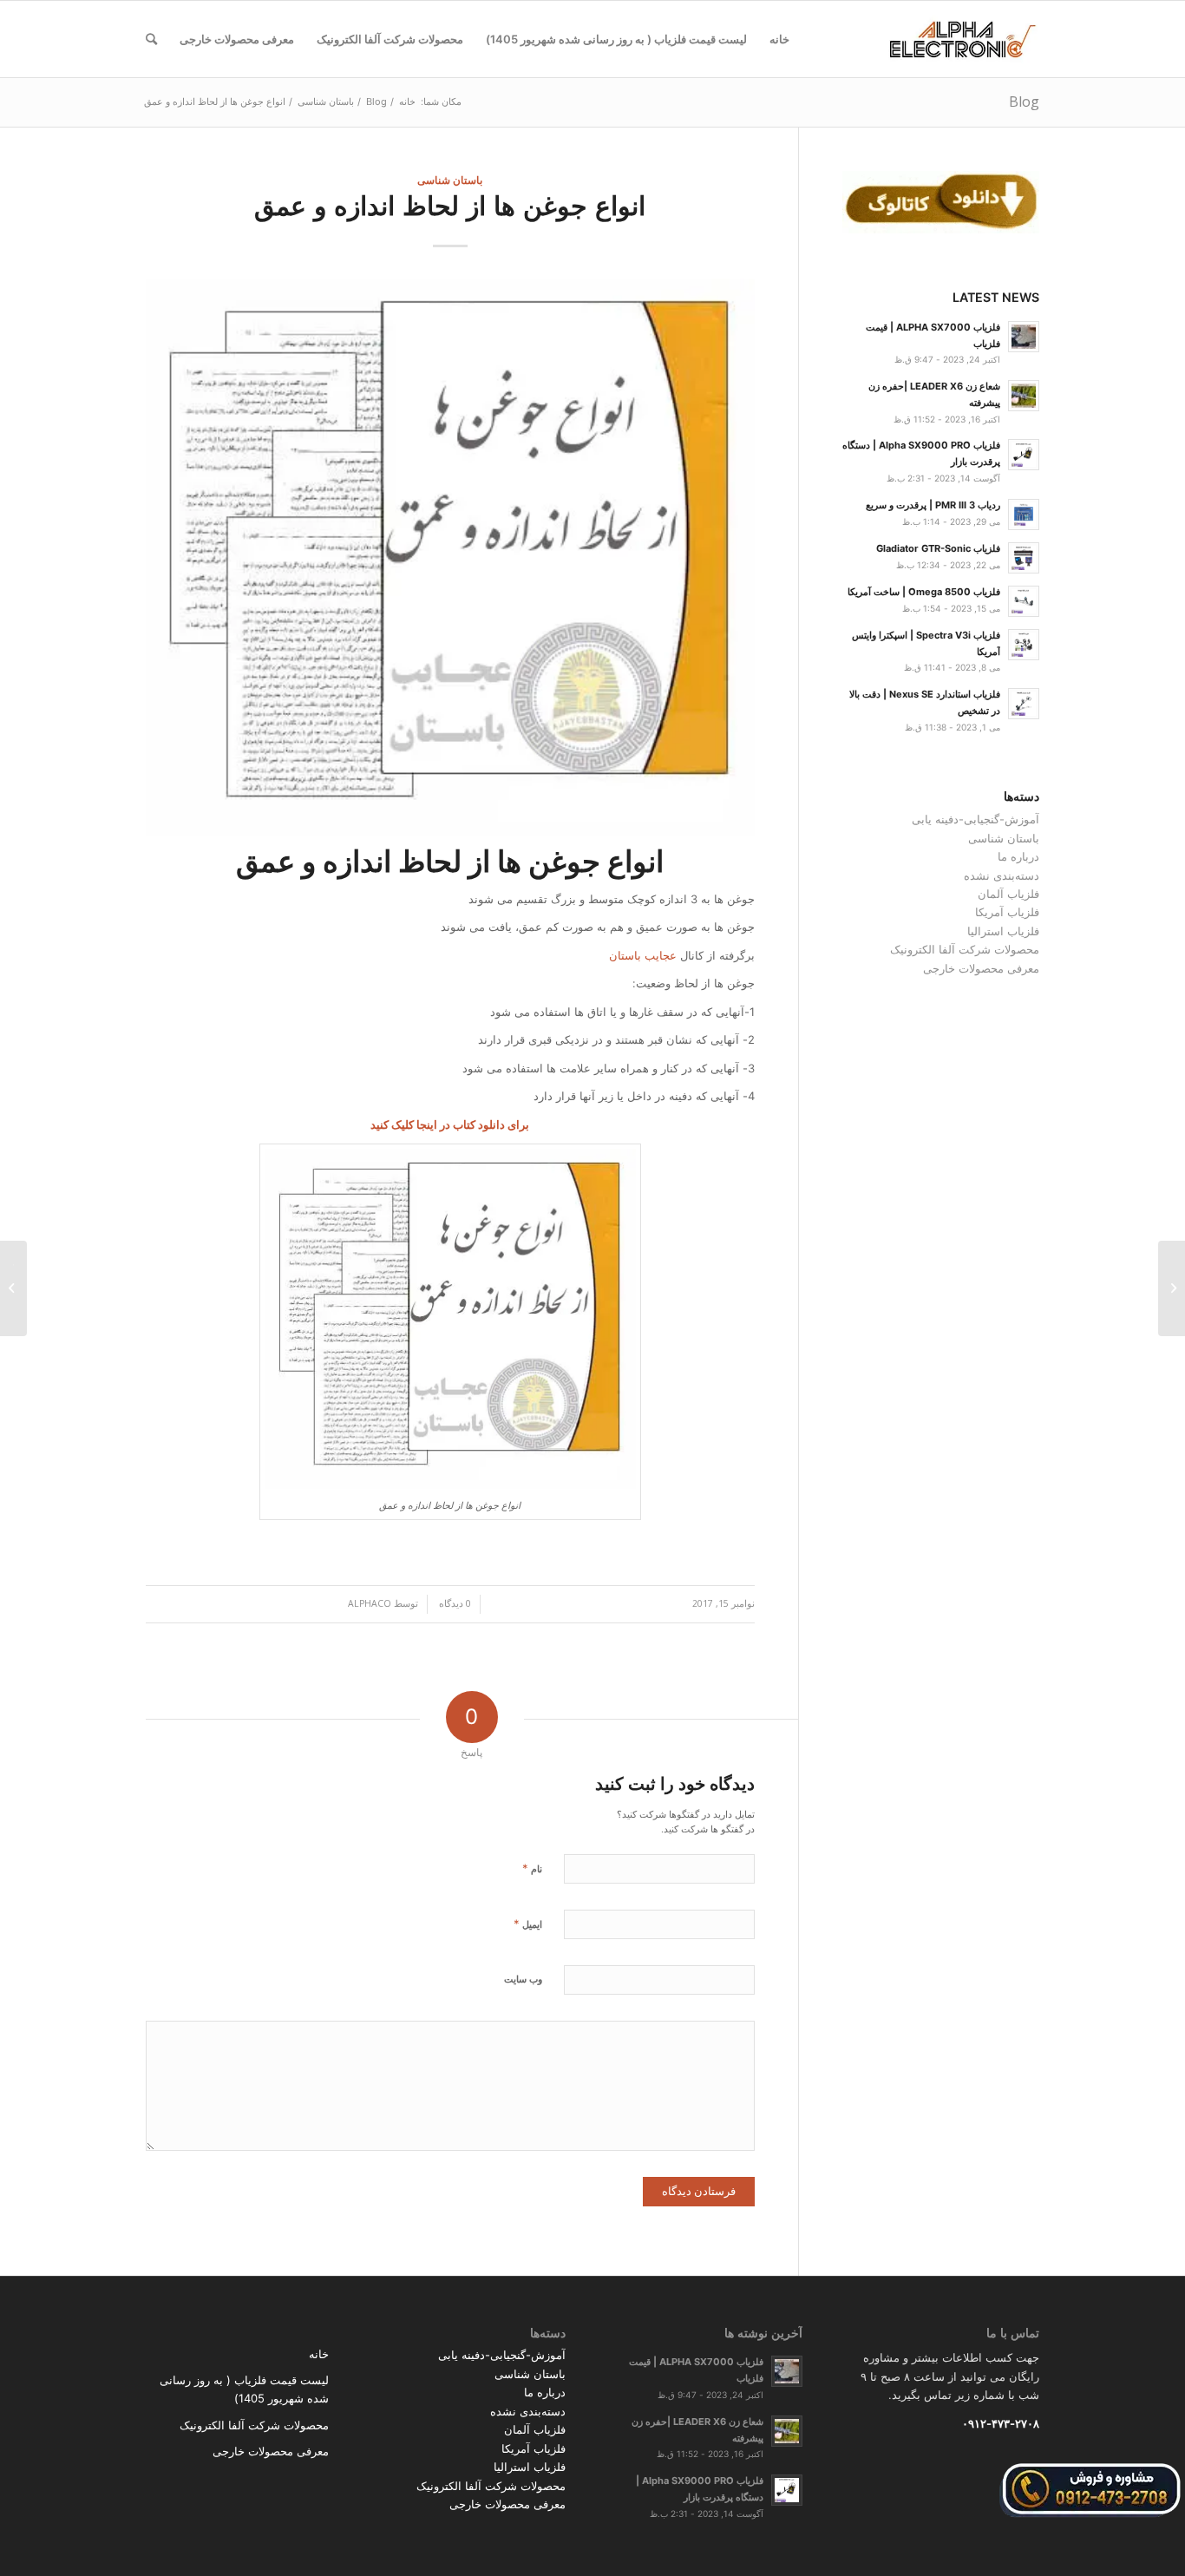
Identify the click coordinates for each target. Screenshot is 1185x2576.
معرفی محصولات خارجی (981, 968)
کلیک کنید (392, 1124)
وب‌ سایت (523, 1979)
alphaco (370, 1603)
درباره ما (1018, 856)
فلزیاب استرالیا (1003, 931)
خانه (319, 2354)
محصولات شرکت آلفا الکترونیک (965, 949)
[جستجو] (151, 39)
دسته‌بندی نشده (1002, 875)
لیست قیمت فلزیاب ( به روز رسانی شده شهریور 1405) (244, 2389)
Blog (1024, 102)
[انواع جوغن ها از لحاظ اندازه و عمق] (450, 557)
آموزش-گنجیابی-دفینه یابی (975, 819)
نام (532, 1868)
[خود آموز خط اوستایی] (1172, 1288)
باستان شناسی (450, 180)
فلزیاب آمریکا (1007, 912)
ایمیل (528, 1924)
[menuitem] (779, 39)
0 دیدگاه (454, 1603)
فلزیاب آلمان (1008, 894)
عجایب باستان (643, 955)
